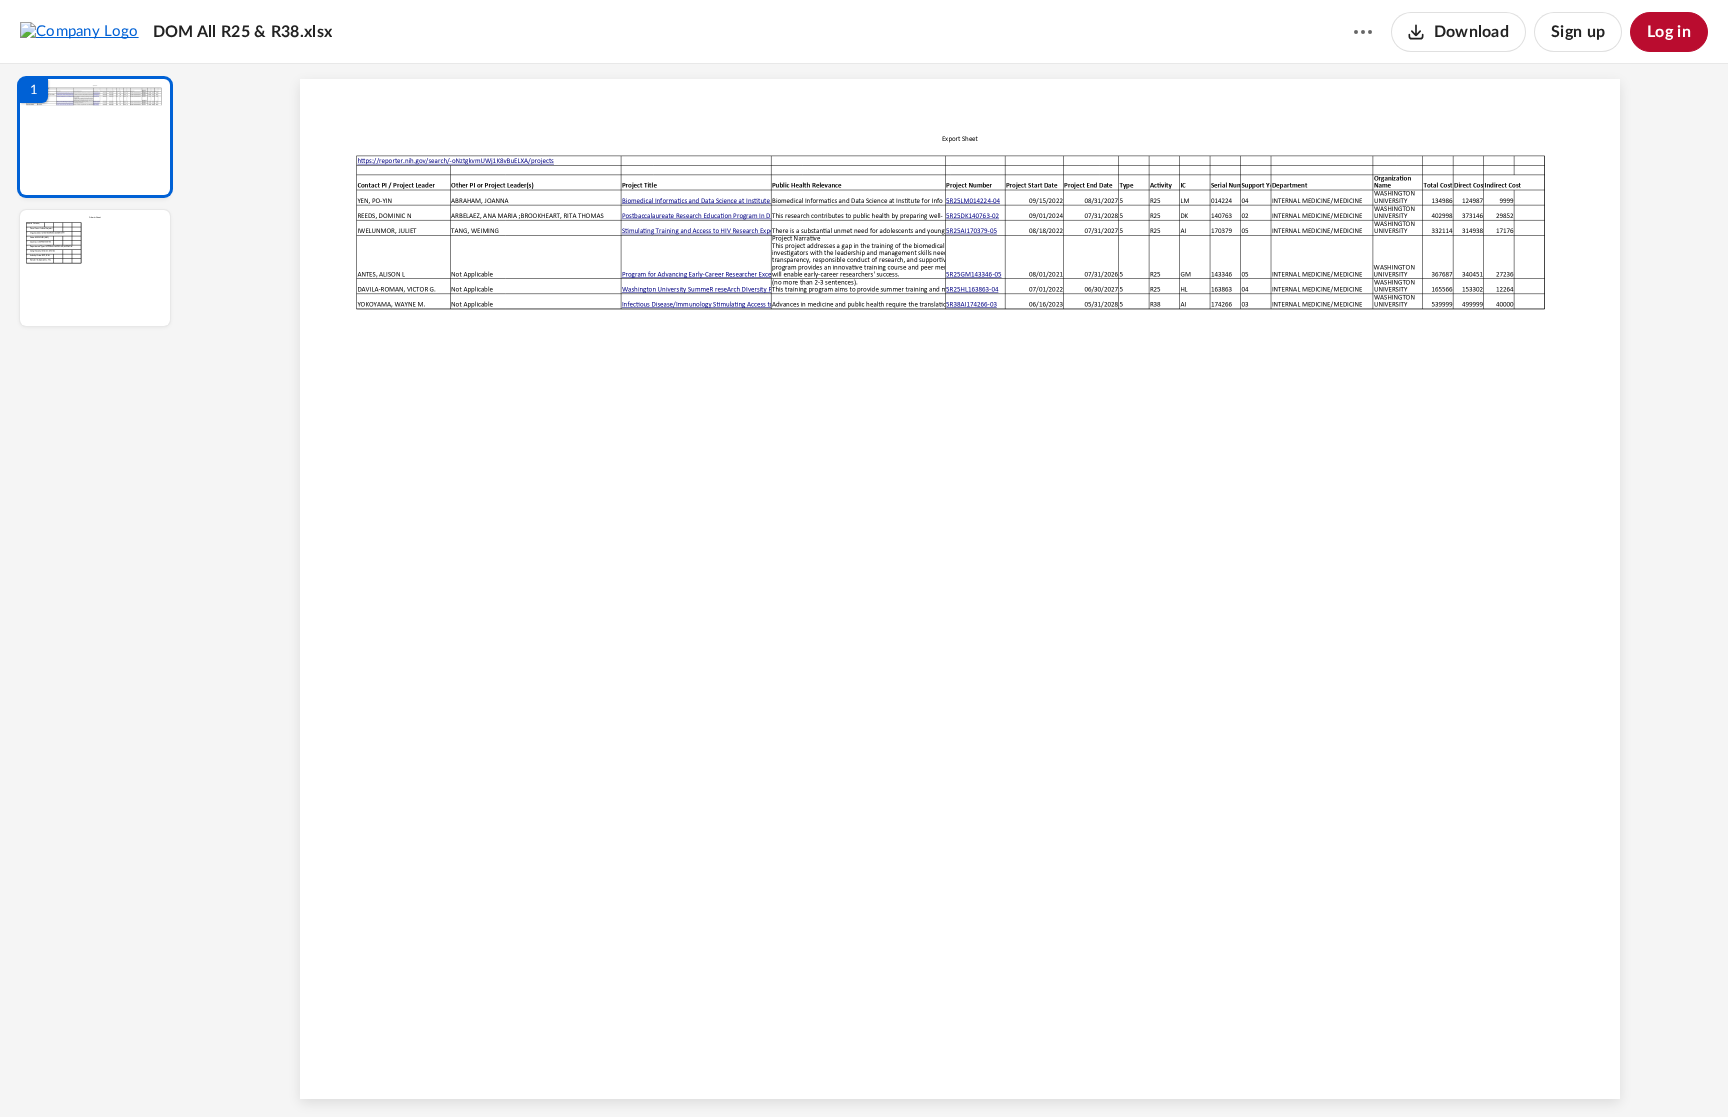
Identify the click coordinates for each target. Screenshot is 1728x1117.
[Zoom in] (1030, 1068)
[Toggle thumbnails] (776, 1068)
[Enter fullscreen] (1144, 1068)
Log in (1669, 32)
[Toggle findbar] (812, 1068)
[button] (95, 137)
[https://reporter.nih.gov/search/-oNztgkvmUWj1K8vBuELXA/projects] (455, 161)
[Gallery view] (1108, 1068)
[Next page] (920, 1068)
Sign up (1578, 32)
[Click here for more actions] (1363, 32)
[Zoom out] (962, 1068)
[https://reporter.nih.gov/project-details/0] (732, 200)
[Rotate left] (1070, 1068)
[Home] (79, 31)
